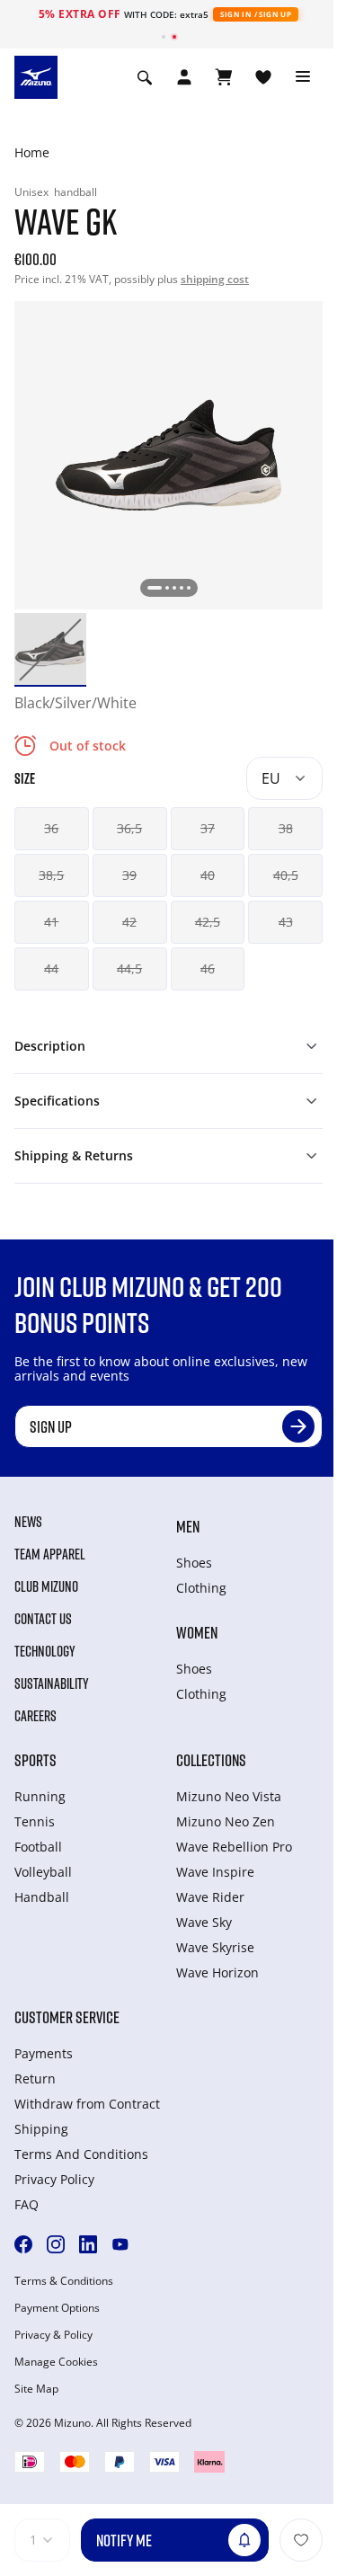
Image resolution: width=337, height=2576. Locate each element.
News (28, 1522)
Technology (45, 1651)
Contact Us (43, 1619)
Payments (44, 2053)
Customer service (67, 2017)
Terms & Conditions (64, 2281)
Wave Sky (204, 1922)
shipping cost (215, 279)
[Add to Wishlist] (301, 2540)
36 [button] (51, 828)
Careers (35, 1716)
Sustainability (52, 1683)
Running (40, 1796)
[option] (50, 649)
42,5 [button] (208, 922)
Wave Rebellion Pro (234, 1847)
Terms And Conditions (81, 2154)
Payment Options (57, 2308)
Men (188, 1526)
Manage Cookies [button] (56, 2362)
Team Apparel (50, 1554)
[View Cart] (224, 77)
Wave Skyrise (215, 1947)
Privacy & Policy (53, 2335)
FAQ (27, 2204)
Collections (211, 1760)
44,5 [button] (129, 968)
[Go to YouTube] (120, 2244)
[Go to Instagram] (56, 2244)
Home (32, 152)
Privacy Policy (54, 2179)
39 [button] (129, 875)
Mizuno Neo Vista (229, 1796)
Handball (42, 1897)
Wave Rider (210, 1897)
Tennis (35, 1821)
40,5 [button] (286, 875)
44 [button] (51, 968)
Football (38, 1847)
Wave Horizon (217, 1972)
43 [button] (286, 922)
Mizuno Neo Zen (226, 1821)
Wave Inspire (215, 1872)
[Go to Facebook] (23, 2244)
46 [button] (208, 968)
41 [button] (51, 922)
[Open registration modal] (184, 77)
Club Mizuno (46, 1586)
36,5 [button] (129, 828)
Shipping (41, 2129)
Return (35, 2079)
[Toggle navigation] (303, 77)
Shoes (194, 1563)
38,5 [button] (51, 875)
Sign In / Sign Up (256, 14)
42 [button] (129, 922)
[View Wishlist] (263, 77)
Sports (35, 1760)
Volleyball (43, 1872)
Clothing (201, 1588)
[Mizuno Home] (36, 76)
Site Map (36, 2389)
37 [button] (208, 828)
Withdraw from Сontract (87, 2104)
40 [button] (208, 875)
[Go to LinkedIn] (88, 2244)
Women (197, 1632)
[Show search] (145, 77)
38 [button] (286, 828)
